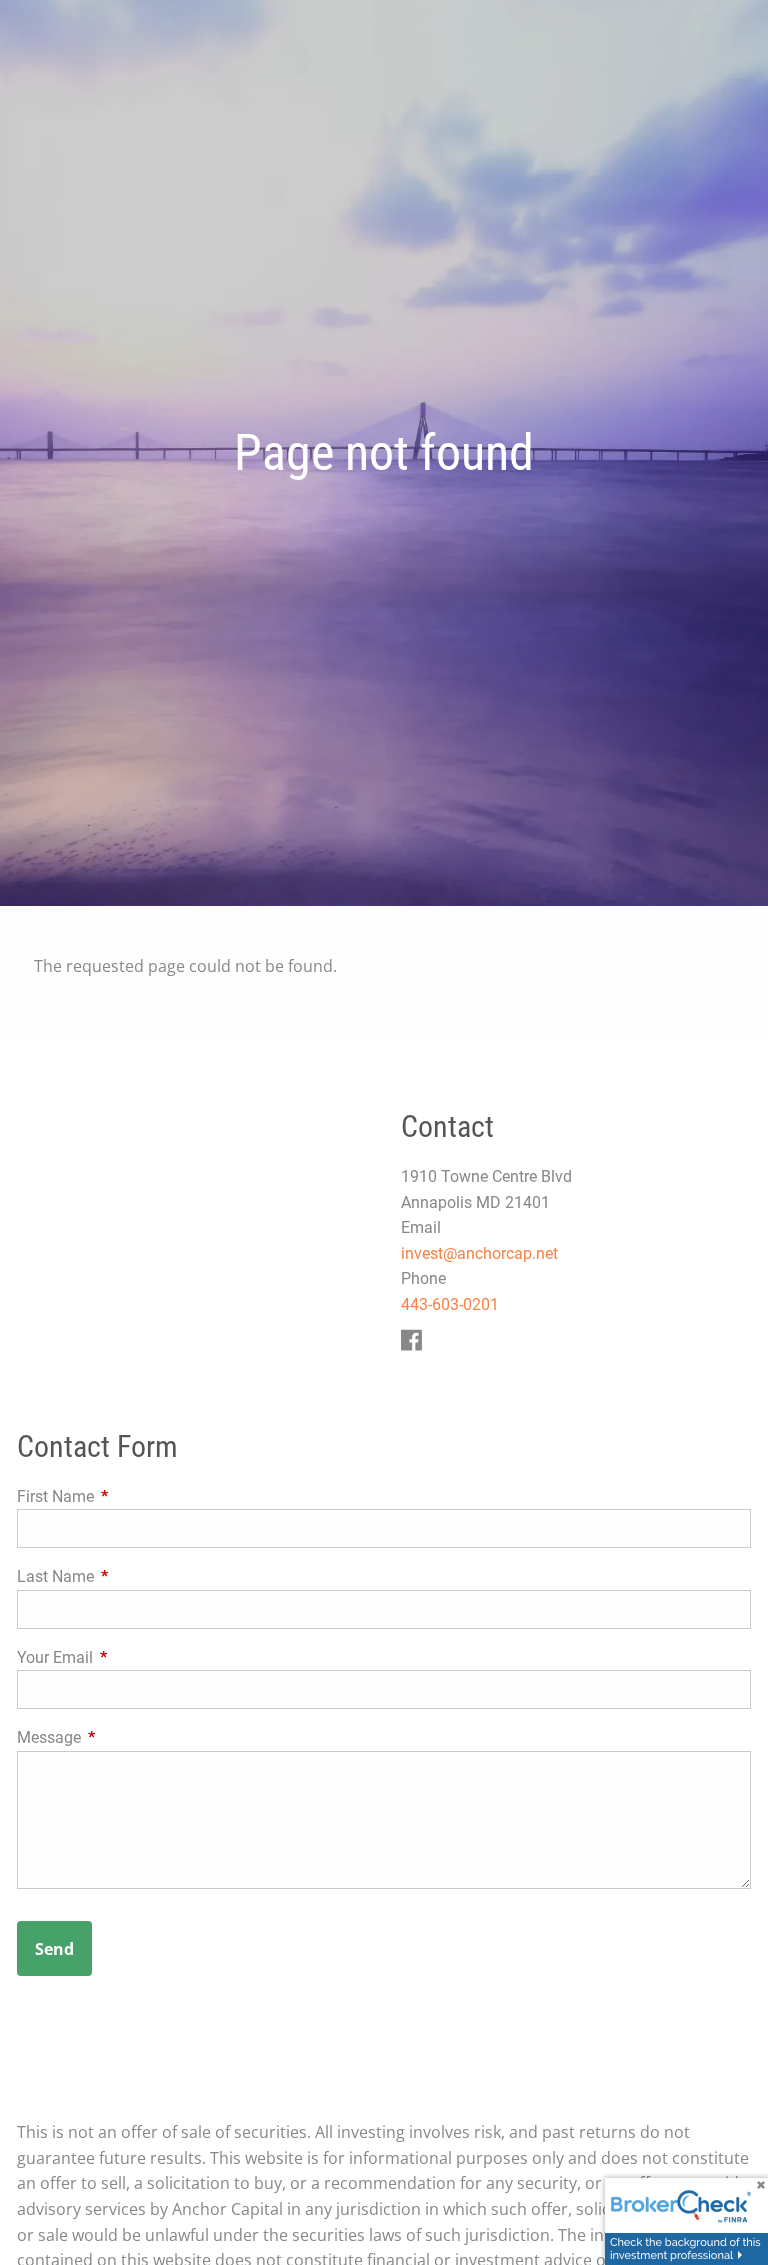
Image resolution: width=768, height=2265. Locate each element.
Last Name (130, 1576)
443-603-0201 (450, 1304)
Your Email (130, 1657)
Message (124, 1737)
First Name (130, 1496)
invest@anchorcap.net (479, 1253)
